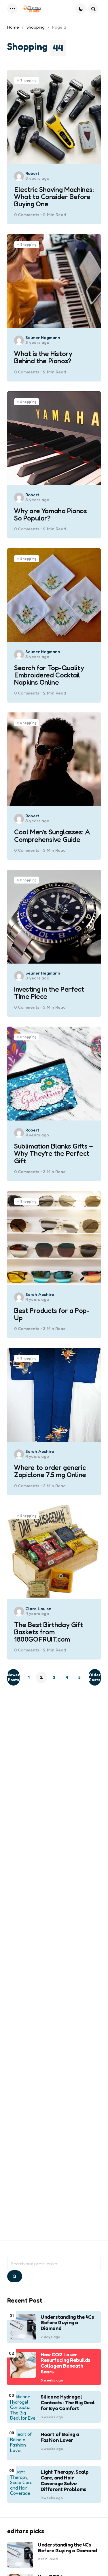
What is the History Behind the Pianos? (43, 357)
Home (13, 27)
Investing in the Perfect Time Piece (49, 993)
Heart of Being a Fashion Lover (60, 2437)
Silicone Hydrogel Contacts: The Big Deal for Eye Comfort (68, 2402)
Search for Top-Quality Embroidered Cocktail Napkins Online (49, 675)
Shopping (36, 27)
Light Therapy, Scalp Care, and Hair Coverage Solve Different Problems (65, 2480)
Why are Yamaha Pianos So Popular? (51, 514)
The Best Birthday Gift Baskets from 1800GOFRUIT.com (48, 1632)
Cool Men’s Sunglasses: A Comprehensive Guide (52, 836)
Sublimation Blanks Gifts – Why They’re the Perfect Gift (54, 1153)
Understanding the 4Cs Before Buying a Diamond (67, 2323)
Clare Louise (38, 1609)
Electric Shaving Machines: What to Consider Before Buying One (54, 197)
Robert (32, 173)
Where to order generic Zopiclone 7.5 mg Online (50, 1471)
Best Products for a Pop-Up (52, 1314)
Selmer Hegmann (43, 337)
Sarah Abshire (40, 1294)
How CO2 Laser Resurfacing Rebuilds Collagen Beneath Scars (66, 2363)
